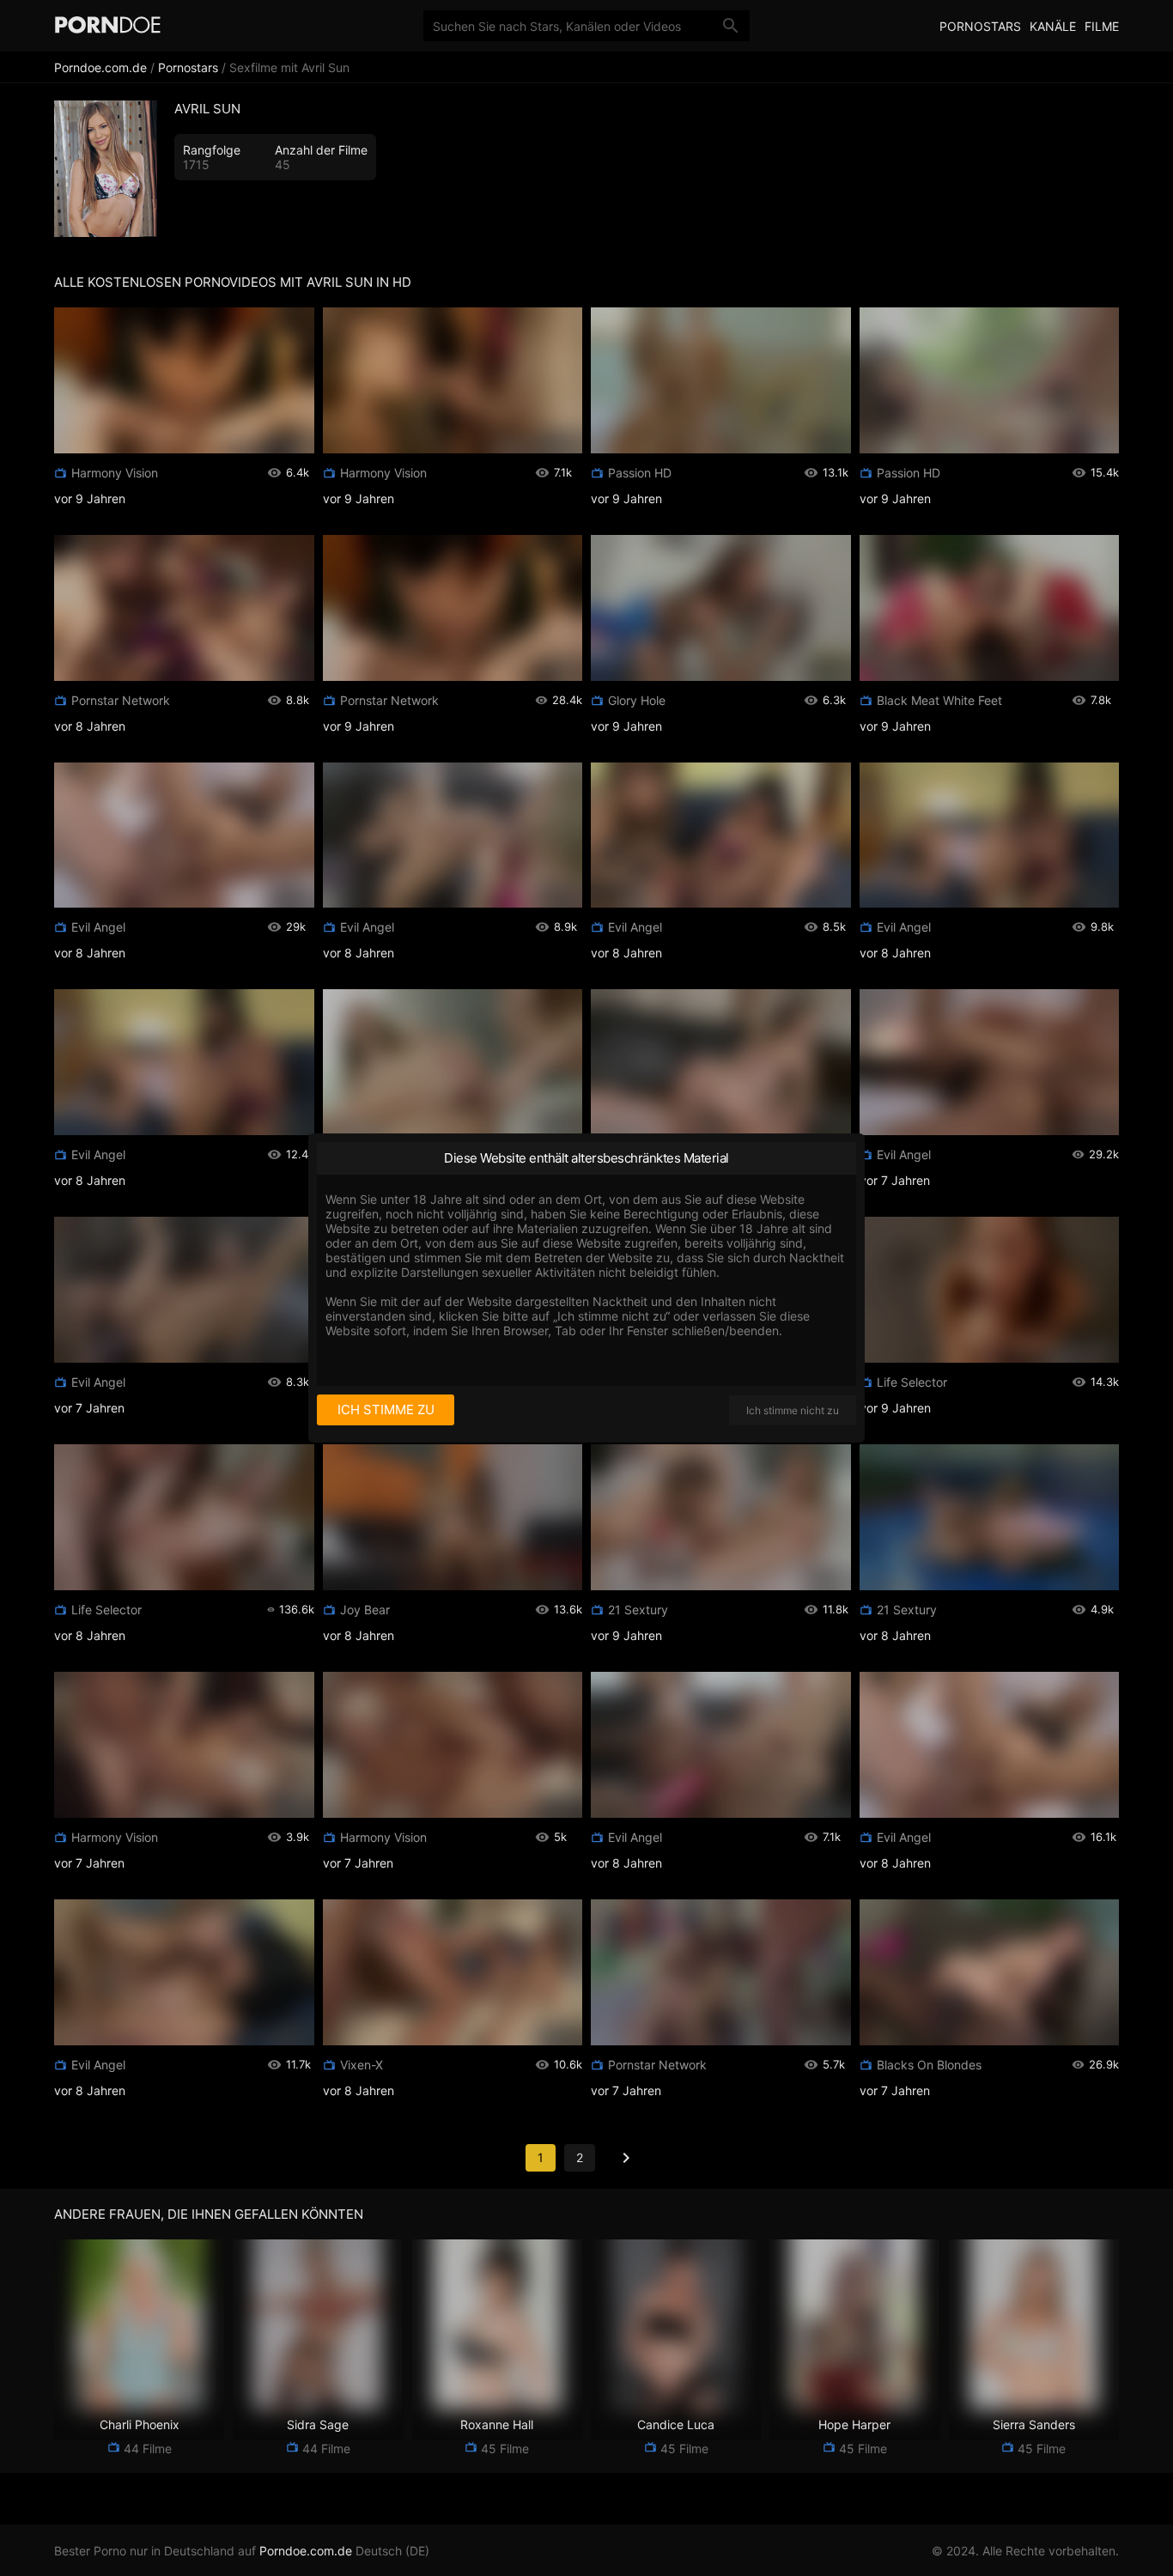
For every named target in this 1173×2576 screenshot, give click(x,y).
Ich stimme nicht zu (793, 1410)
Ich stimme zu (386, 1410)
